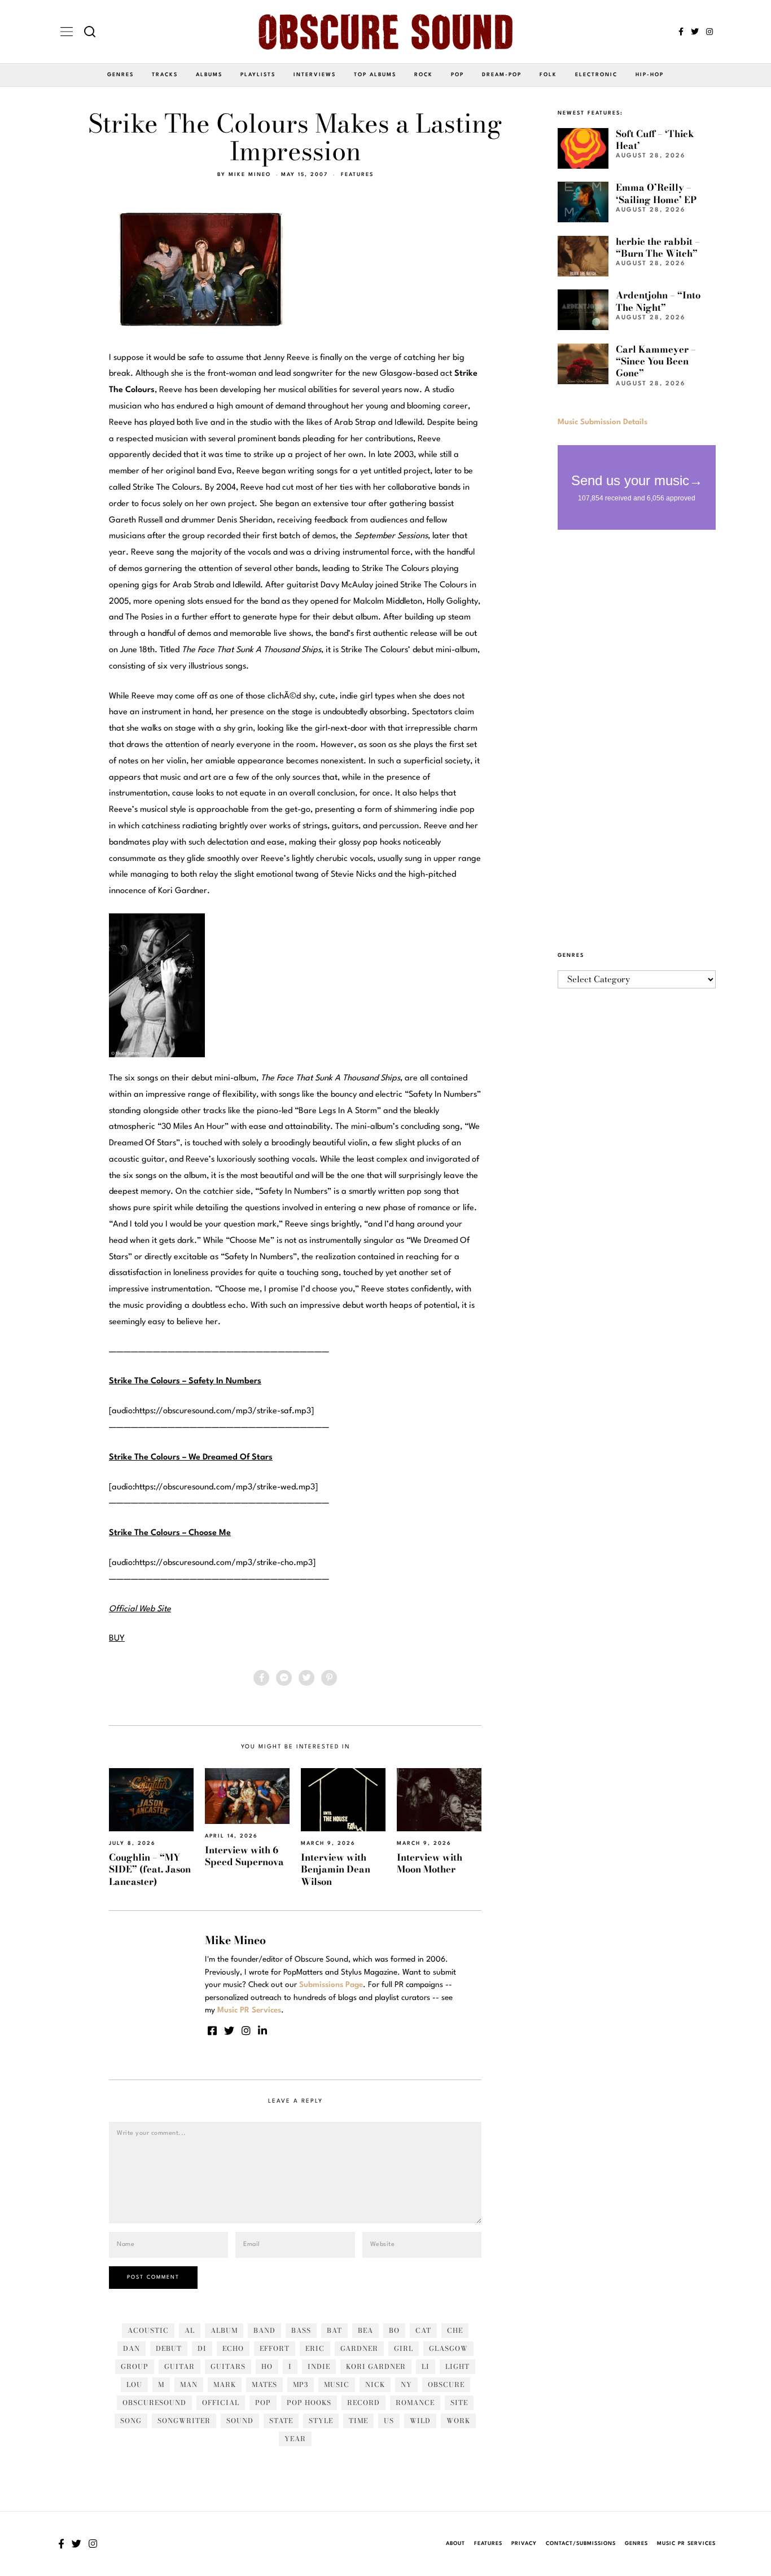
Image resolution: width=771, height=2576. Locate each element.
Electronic (596, 75)
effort (275, 2348)
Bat (334, 2330)
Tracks (165, 75)
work (458, 2421)
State (281, 2421)
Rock (424, 75)
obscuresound (154, 2403)
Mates (264, 2384)
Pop (457, 75)
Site (459, 2403)
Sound (240, 2421)
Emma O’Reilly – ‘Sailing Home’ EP (656, 193)
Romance (415, 2403)
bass (301, 2330)
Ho (267, 2366)
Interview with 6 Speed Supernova (244, 1856)
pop (263, 2403)
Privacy (524, 2544)
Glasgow (448, 2348)
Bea (365, 2330)
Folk (548, 75)
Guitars (228, 2366)
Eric (315, 2348)
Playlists (258, 75)
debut (169, 2348)
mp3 (301, 2384)
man (189, 2384)
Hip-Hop (650, 75)
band (264, 2330)
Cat (423, 2330)
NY (406, 2384)
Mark (225, 2384)
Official (221, 2403)
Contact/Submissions (581, 2544)
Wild (420, 2421)
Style (321, 2421)
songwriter (184, 2421)
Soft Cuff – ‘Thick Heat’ (655, 140)
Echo (233, 2348)
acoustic (148, 2330)
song (131, 2421)
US (389, 2421)
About (455, 2544)
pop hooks (309, 2403)
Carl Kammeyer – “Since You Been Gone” (656, 361)
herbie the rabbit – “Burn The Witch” (658, 247)
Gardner (359, 2348)
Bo (394, 2330)
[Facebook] (681, 32)
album (224, 2330)
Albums (209, 75)
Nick (375, 2384)
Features (357, 175)
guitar (179, 2366)
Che (455, 2330)
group (135, 2366)
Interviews (315, 75)
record (363, 2403)
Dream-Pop (502, 75)
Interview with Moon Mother (430, 1863)
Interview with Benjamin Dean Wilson (336, 1869)
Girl (404, 2348)
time (358, 2421)
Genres (121, 75)
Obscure (446, 2384)
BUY (117, 1639)
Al (190, 2330)
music (337, 2384)
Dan (132, 2348)
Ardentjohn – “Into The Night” (658, 301)
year (295, 2439)
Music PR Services (686, 2544)
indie (319, 2366)
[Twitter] (695, 32)
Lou (134, 2384)
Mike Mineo (250, 175)
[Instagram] (709, 32)
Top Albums (375, 75)
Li (426, 2366)
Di (202, 2348)
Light (457, 2366)
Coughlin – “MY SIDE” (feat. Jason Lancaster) (150, 1869)
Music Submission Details (603, 422)
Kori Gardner (376, 2366)
